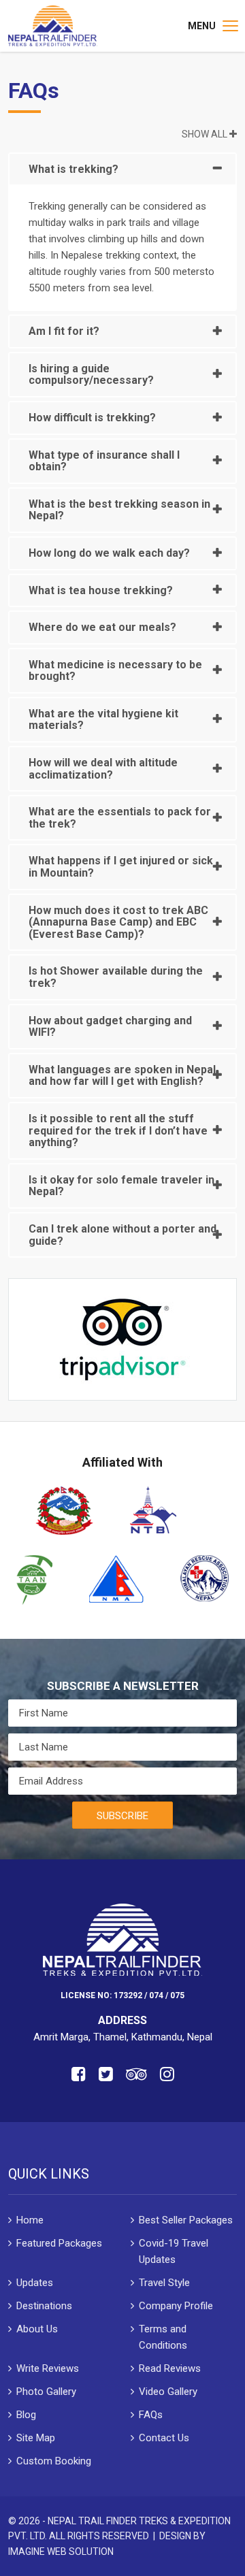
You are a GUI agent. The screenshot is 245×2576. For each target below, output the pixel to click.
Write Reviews (48, 2368)
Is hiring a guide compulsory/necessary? (91, 375)
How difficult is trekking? (92, 418)
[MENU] (230, 26)
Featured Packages (59, 2243)
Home (30, 2220)
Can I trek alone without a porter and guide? (122, 1235)
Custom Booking (54, 2461)
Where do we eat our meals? (102, 627)
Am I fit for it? (64, 331)
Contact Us (164, 2438)
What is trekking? (73, 169)
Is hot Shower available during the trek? (116, 977)
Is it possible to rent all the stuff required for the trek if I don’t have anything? (118, 1130)
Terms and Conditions (163, 2337)
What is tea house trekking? (101, 590)
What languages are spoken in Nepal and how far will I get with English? (122, 1076)
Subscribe (122, 1816)
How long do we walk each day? (109, 553)
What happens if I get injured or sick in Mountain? (121, 867)
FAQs (151, 2415)
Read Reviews (170, 2368)
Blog (26, 2415)
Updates (35, 2283)
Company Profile (176, 2306)
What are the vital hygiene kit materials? (103, 720)
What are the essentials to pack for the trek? (120, 818)
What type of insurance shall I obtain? (104, 461)
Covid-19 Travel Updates (174, 2251)
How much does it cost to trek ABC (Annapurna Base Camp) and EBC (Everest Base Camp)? (118, 922)
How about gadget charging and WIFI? (110, 1027)
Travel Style (164, 2283)
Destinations (44, 2306)
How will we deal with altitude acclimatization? (103, 769)
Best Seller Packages (186, 2220)
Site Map (36, 2438)
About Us (37, 2329)
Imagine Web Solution (61, 2551)
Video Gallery (168, 2392)
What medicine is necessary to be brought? (115, 671)
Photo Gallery (46, 2392)
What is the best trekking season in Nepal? (119, 510)
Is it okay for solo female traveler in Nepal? (121, 1186)
